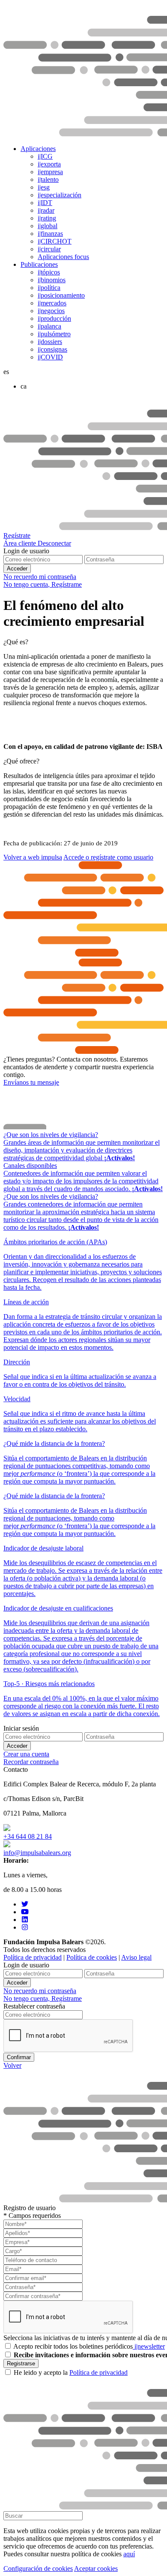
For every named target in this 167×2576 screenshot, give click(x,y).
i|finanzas (50, 234)
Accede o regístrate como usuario (108, 857)
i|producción (54, 318)
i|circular (49, 249)
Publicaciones (39, 264)
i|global (48, 226)
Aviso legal (136, 1957)
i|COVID (50, 357)
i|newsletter (149, 2346)
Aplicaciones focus (63, 257)
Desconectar (54, 543)
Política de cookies (92, 1957)
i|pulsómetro (54, 334)
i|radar (46, 210)
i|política (49, 288)
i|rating (47, 218)
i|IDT (45, 203)
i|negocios (51, 311)
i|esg (44, 187)
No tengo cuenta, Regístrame (43, 584)
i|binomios (52, 280)
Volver (12, 2065)
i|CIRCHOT (55, 241)
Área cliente (21, 543)
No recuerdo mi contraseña (40, 577)
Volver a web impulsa (33, 857)
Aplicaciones (38, 149)
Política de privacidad (33, 1957)
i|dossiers (50, 342)
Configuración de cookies (38, 2568)
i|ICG (45, 156)
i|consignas (52, 349)
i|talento (48, 179)
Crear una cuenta (26, 1754)
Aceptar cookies (96, 2568)
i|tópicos (49, 272)
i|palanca (49, 326)
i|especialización (60, 195)
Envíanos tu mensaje (31, 1082)
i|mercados (52, 303)
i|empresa (50, 172)
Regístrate (17, 535)
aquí (129, 2554)
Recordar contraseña (31, 1762)
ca (24, 386)
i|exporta (49, 164)
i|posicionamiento (61, 295)
